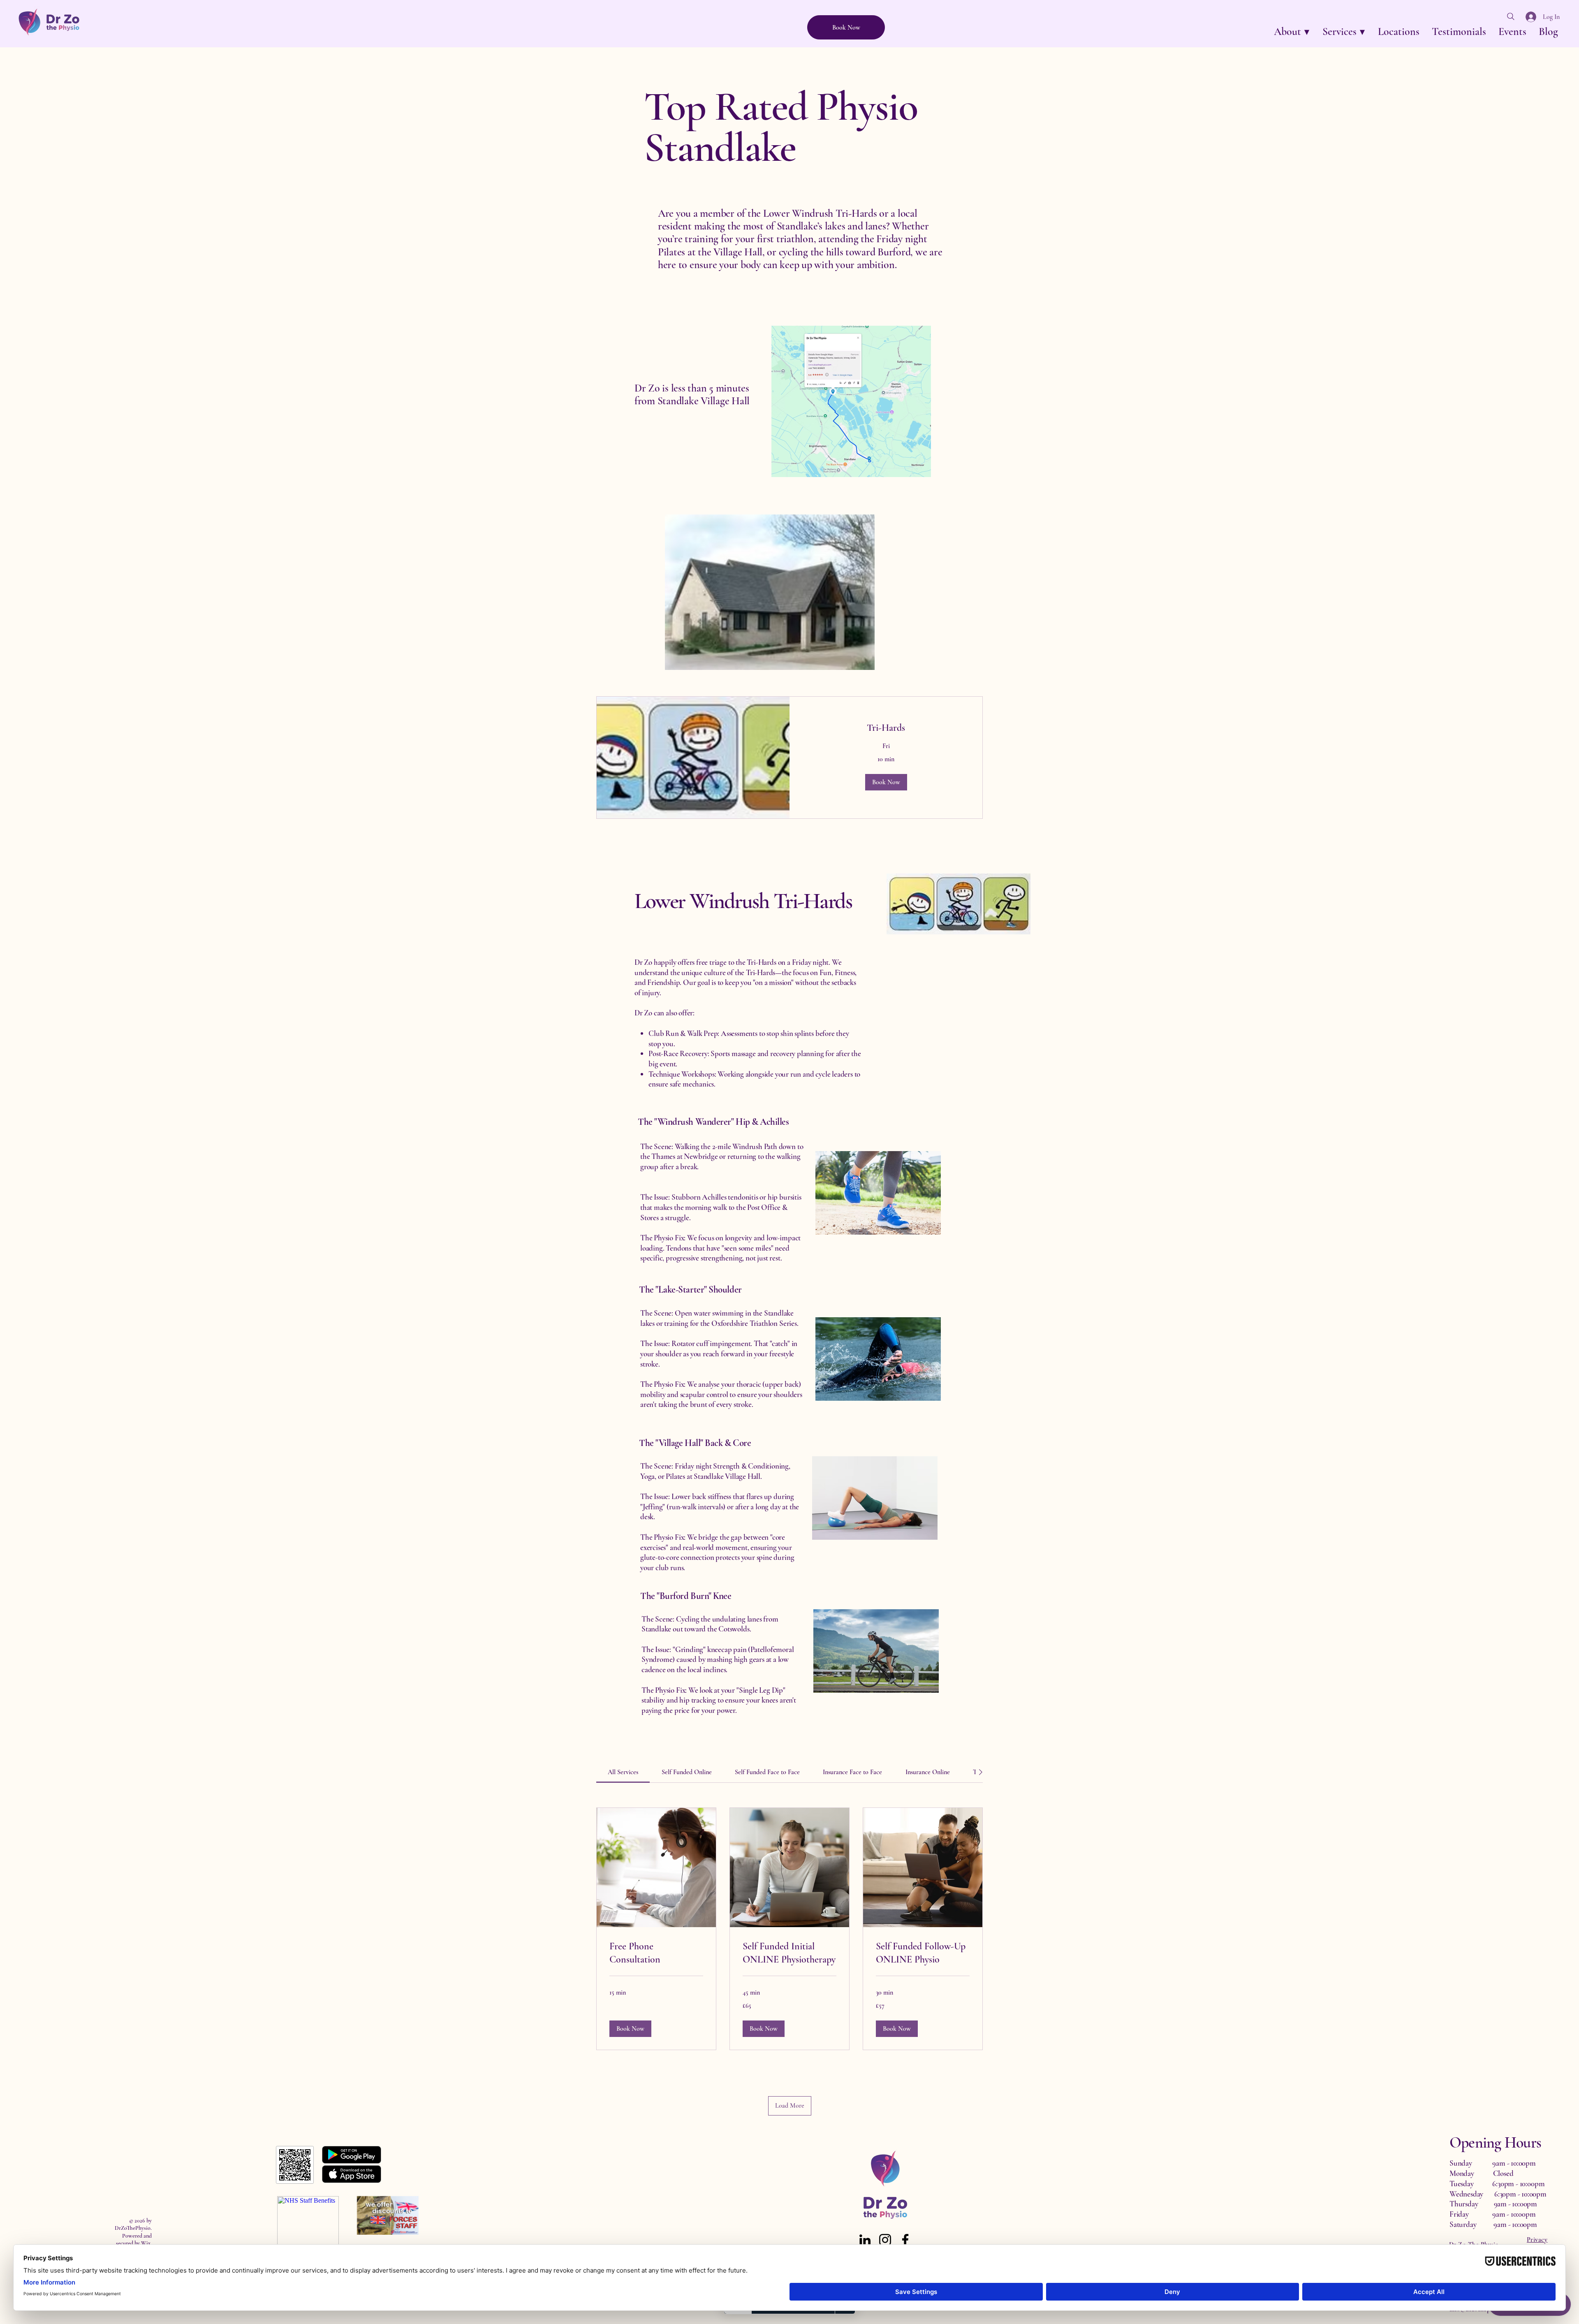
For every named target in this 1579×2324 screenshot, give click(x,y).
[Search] (1511, 16)
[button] (1292, 31)
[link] (886, 728)
